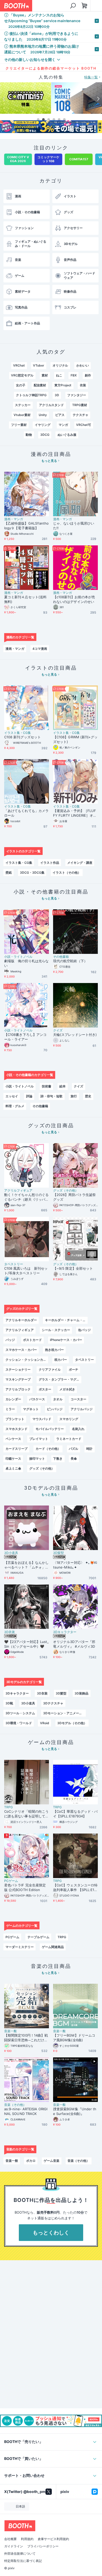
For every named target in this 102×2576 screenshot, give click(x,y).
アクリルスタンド (52, 405)
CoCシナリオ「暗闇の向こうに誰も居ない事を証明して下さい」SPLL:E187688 (26, 1814)
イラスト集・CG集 (18, 733)
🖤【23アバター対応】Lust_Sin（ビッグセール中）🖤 (26, 1644)
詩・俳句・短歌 (52, 1096)
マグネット (31, 1409)
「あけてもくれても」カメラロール (26, 813)
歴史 (88, 1096)
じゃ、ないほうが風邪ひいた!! (74, 526)
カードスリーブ (16, 1449)
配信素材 (40, 385)
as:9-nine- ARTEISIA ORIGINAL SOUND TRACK (26, 2111)
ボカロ (31, 2161)
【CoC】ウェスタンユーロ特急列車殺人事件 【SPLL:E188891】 (75, 1888)
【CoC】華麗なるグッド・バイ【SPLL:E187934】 (75, 1814)
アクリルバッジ (82, 1409)
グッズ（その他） (66, 1191)
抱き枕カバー (54, 1350)
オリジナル (60, 365)
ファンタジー (77, 395)
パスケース (37, 1399)
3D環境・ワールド (19, 1723)
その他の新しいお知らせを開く (30, 59)
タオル (58, 1399)
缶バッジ (84, 1330)
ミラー (10, 1409)
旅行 (74, 1096)
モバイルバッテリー (50, 1429)
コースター (78, 1399)
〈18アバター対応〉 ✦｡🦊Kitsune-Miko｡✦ (75, 1565)
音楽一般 (10, 2031)
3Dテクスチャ (53, 1703)
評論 (29, 1096)
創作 (88, 375)
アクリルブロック (18, 1389)
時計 (89, 1449)
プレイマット (39, 1439)
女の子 (21, 385)
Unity (43, 415)
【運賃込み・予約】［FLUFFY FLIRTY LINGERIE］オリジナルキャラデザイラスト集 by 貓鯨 (75, 813)
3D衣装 (10, 1632)
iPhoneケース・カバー (66, 1340)
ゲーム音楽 (52, 2161)
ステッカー (23, 405)
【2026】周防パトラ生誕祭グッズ (74, 1197)
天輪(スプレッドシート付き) (75, 1035)
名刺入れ (78, 1429)
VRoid (45, 1723)
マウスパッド (42, 1419)
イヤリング (43, 425)
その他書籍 (61, 957)
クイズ (58, 1030)
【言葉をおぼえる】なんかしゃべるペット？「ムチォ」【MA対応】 (26, 1565)
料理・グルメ (15, 1106)
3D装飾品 (81, 1693)
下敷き (58, 1459)
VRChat (19, 365)
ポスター (45, 1389)
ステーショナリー (18, 1369)
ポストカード (32, 1340)
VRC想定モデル (22, 375)
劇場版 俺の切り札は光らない (26, 963)
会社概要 (10, 2539)
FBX (74, 375)
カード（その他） (48, 1449)
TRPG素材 (80, 405)
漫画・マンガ (14, 519)
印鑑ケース (13, 1459)
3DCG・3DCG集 (32, 873)
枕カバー (61, 1360)
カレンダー (13, 1399)
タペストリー (14, 1264)
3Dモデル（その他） (72, 1723)
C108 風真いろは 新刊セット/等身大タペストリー (26, 1271)
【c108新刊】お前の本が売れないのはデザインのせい (74, 599)
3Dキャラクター (65, 1632)
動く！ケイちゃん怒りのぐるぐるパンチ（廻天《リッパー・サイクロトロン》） (26, 1197)
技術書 (47, 1086)
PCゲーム (11, 1881)
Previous (4, 99)
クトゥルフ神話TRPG (31, 395)
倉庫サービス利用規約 (53, 2539)
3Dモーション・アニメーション (64, 1713)
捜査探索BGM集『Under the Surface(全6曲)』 (75, 2111)
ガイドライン (14, 2546)
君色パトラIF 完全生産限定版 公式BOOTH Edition (25, 1887)
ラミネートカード (69, 1439)
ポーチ (73, 1369)
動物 (29, 435)
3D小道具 (11, 1553)
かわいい (83, 365)
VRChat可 (84, 425)
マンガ (63, 425)
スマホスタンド (16, 1429)
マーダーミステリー (20, 1947)
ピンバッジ (55, 1409)
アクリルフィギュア (18, 1191)
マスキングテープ (18, 1379)
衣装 (83, 385)
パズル (73, 1449)
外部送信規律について (20, 2554)
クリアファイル (50, 1369)
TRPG (8, 1807)
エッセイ (12, 1096)
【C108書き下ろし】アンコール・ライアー (25, 1037)
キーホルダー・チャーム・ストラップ (66, 1320)
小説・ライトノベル (18, 957)
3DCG (45, 435)
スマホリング (69, 1419)
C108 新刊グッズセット (22, 737)
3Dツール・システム (20, 1713)
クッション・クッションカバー (27, 1360)
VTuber (39, 365)
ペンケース (13, 1439)
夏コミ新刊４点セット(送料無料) (25, 599)
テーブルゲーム (38, 1937)
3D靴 (9, 1703)
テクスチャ (81, 415)
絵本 (63, 1086)
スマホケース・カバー (21, 1350)
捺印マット (37, 1459)
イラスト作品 (50, 863)
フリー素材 (19, 425)
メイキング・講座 (80, 863)
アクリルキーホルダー (21, 1320)
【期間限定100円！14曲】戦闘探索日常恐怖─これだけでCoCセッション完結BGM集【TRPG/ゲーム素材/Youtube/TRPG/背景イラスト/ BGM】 (26, 2038)
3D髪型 (58, 1553)
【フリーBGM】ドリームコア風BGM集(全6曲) (74, 2038)
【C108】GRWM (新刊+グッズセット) (75, 739)
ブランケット (15, 1419)
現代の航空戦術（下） (70, 961)
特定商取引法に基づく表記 (23, 2561)
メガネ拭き (67, 1389)
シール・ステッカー (56, 1330)
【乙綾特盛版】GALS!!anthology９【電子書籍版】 (26, 526)
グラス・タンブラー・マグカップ (60, 1379)
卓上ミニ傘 (13, 1468)
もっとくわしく (51, 2233)
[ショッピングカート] (84, 6)
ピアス (60, 415)
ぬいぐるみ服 (67, 435)
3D (57, 395)
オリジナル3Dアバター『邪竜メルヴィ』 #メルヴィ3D (74, 1644)
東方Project (63, 385)
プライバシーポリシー (43, 2546)
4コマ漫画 (40, 649)
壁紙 (9, 873)
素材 (45, 375)
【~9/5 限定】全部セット (73, 1268)
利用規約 (27, 2539)
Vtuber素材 (22, 415)
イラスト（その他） (67, 873)
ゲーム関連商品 (53, 1947)
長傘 (74, 1459)
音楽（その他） (15, 2105)
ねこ (59, 375)
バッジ (10, 1340)
